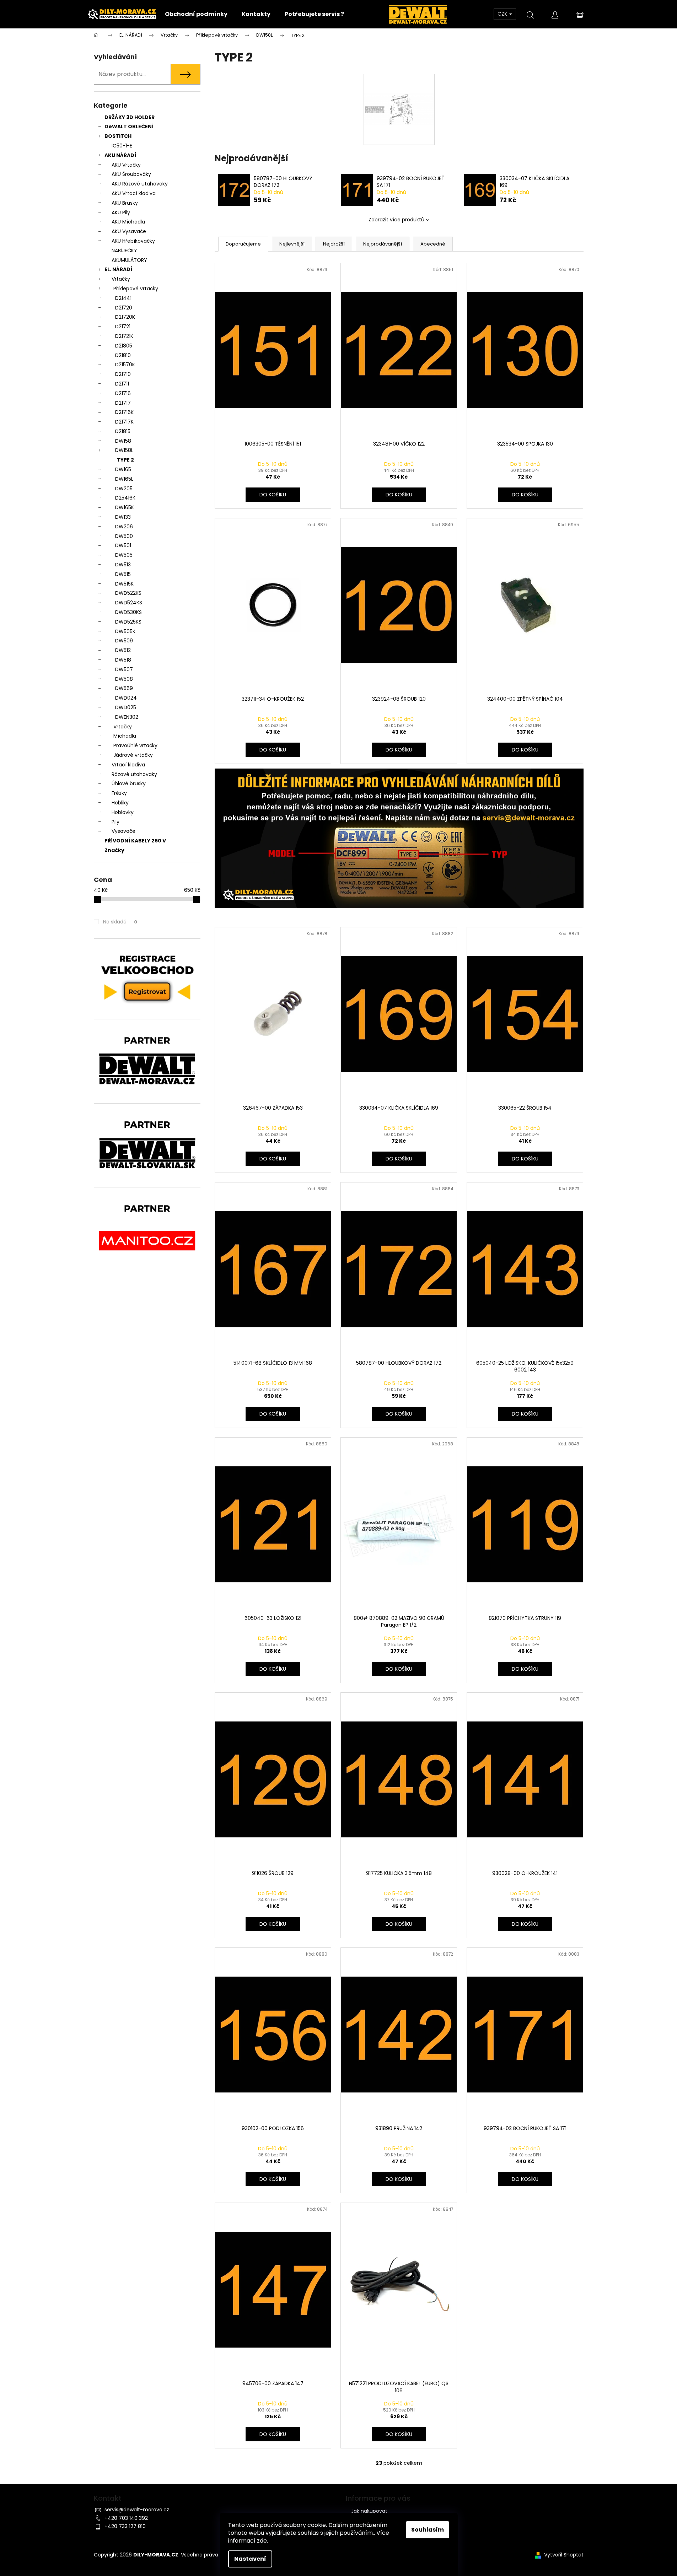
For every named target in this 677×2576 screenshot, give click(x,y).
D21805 (124, 346)
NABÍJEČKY (124, 250)
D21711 (122, 384)
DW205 (124, 489)
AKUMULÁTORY (129, 260)
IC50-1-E (122, 146)
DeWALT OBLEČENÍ (129, 126)
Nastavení (250, 2559)
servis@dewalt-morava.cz (137, 2510)
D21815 (123, 431)
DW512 (123, 650)
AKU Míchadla (128, 222)
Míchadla (125, 736)
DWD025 (126, 707)
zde (262, 2541)
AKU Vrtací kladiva (134, 193)
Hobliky (120, 803)
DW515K (124, 584)
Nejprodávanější (383, 244)
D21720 (124, 308)
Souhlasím (428, 2530)
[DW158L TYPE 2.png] (399, 90)
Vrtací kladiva (128, 765)
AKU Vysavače (129, 231)
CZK (503, 14)
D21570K (125, 365)
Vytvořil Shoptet (564, 2555)
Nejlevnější (292, 244)
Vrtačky (121, 279)
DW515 (123, 574)
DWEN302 (127, 717)
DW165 (123, 469)
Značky (114, 850)
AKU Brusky (125, 203)
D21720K (125, 317)
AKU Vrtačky (126, 165)
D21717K (124, 422)
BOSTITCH (118, 136)
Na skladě (120, 922)
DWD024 (126, 698)
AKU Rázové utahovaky (140, 184)
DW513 (123, 565)
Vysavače (123, 831)
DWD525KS (128, 622)
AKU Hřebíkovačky (133, 241)
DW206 (124, 527)
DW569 (124, 688)
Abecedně (433, 244)
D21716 (123, 393)
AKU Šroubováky (131, 174)
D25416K (125, 498)
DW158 (123, 441)
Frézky (119, 793)
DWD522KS (128, 593)
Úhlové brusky (129, 783)
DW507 (124, 669)
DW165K (125, 507)
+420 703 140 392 (126, 2518)
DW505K (125, 631)
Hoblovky (123, 812)
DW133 (123, 517)
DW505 (124, 555)
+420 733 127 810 (125, 2526)
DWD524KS (129, 603)
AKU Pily (121, 212)
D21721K (124, 336)
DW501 (123, 545)
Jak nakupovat (369, 2511)
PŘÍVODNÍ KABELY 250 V (135, 841)
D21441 (123, 298)
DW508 (124, 679)
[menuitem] (196, 14)
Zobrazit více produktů (396, 220)
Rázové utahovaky (134, 774)
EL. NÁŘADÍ (118, 269)
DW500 (124, 536)
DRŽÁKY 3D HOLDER (130, 117)
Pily (115, 822)
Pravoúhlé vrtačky (135, 745)
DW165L (124, 479)
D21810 (123, 355)
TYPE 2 (125, 460)
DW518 (123, 660)
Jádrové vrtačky (133, 755)
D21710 (123, 374)
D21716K (124, 412)
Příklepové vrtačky (136, 289)
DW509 (124, 641)
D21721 (123, 327)
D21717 (123, 403)
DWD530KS (128, 612)
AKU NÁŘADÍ (120, 155)
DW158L (124, 450)
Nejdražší (334, 244)
